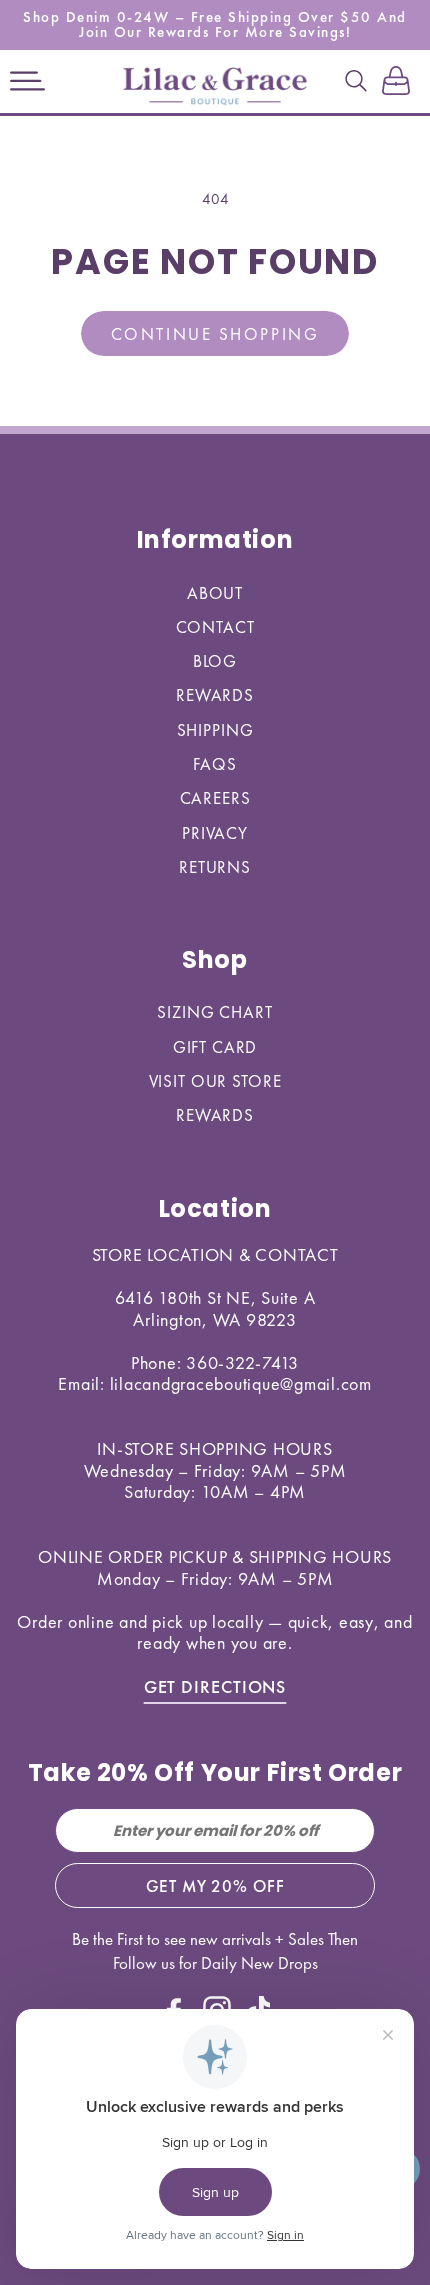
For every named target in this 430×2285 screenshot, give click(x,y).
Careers (215, 798)
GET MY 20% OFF (215, 1886)
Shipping (215, 730)
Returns (215, 867)
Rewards (215, 695)
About (215, 593)
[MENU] (27, 82)
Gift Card (215, 1047)
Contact (215, 627)
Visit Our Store (215, 1081)
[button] (27, 82)
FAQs (214, 764)
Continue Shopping (215, 334)
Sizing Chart (214, 1012)
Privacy (215, 833)
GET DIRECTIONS (215, 1686)
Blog (215, 661)
